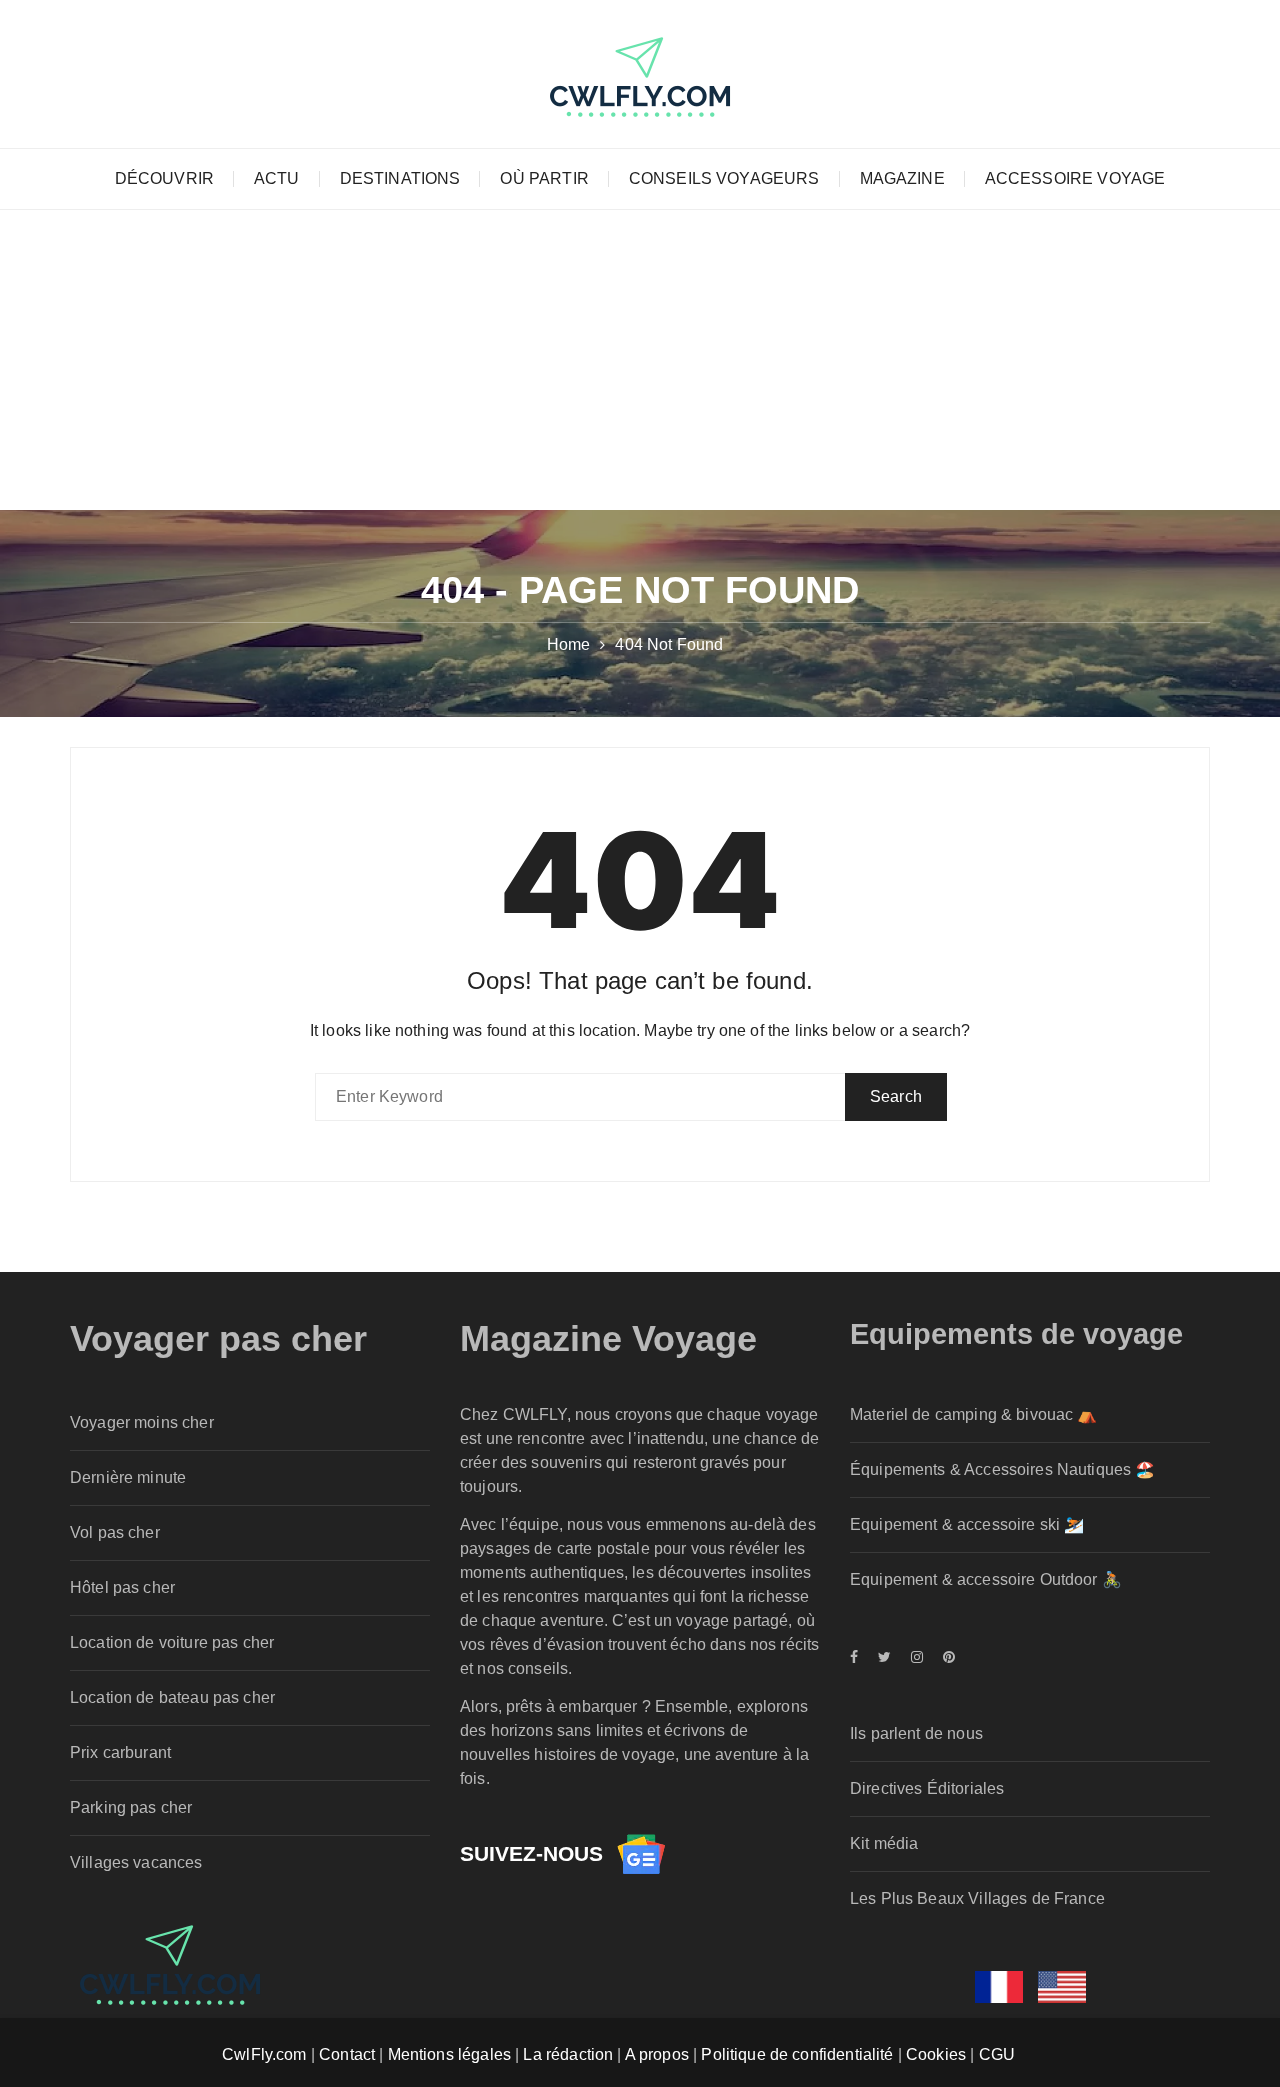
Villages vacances (136, 1862)
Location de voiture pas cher (172, 1642)
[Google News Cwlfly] (641, 1853)
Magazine (902, 178)
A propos (657, 2054)
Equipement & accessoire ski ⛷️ (967, 1524)
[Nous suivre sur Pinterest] (944, 1657)
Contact (347, 2054)
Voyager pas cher (218, 1338)
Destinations (400, 178)
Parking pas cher (131, 1807)
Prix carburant (120, 1752)
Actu (277, 178)
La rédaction (568, 2054)
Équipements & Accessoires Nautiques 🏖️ (1003, 1469)
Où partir (544, 178)
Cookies (936, 2054)
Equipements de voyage (1016, 1334)
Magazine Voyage (608, 1338)
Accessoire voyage (1075, 178)
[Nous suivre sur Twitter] (884, 1657)
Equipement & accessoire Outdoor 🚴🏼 (986, 1579)
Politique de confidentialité (797, 2054)
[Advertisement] (640, 360)
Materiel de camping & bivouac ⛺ (974, 1414)
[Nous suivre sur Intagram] (917, 1657)
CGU (997, 2054)
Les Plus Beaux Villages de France (977, 1898)
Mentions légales (449, 2054)
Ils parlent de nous (916, 1733)
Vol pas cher (115, 1532)
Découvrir (164, 178)
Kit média (884, 1843)
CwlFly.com (264, 2054)
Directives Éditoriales (927, 1788)
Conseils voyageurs (724, 178)
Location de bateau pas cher (172, 1697)
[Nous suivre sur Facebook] (859, 1657)
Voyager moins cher (142, 1422)
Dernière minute (128, 1477)
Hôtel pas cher (122, 1587)
